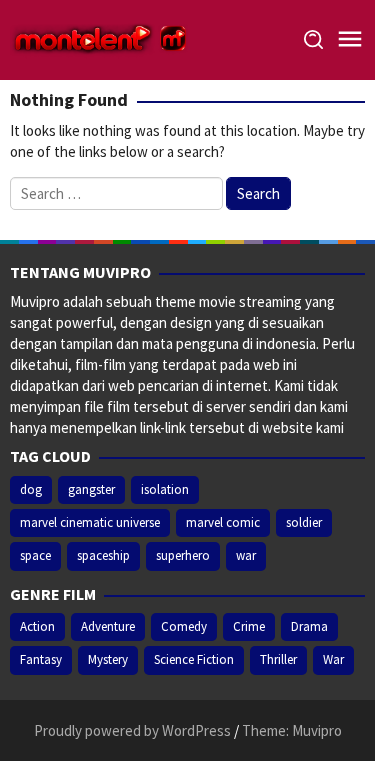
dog (31, 489)
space (35, 555)
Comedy (184, 626)
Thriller (278, 659)
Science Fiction (194, 659)
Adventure (108, 626)
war (246, 555)
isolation (165, 489)
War (333, 659)
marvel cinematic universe (90, 522)
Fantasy (41, 659)
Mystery (108, 659)
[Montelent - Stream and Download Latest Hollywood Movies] (100, 38)
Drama (309, 626)
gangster (91, 489)
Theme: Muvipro (292, 730)
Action (37, 626)
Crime (249, 626)
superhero (183, 555)
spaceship (103, 555)
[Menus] (350, 39)
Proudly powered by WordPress (132, 730)
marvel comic (223, 522)
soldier (304, 522)
